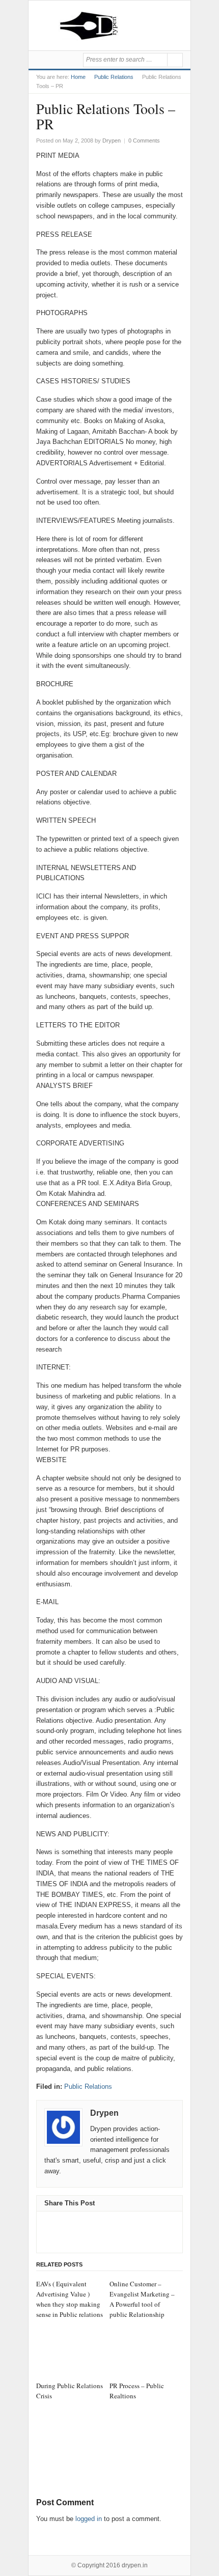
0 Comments (144, 141)
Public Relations (114, 77)
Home (78, 77)
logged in (89, 2519)
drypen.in (135, 2565)
